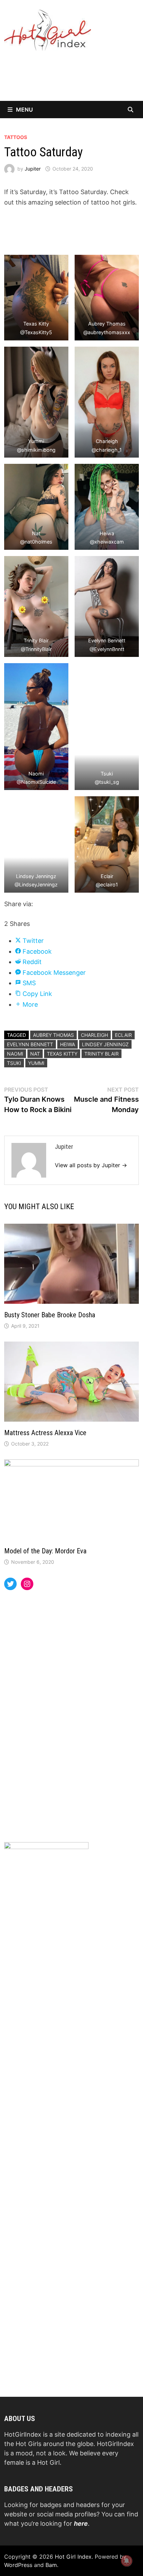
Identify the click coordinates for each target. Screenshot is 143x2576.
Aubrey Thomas (53, 1035)
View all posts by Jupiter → (91, 1165)
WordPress (18, 2565)
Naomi (15, 1054)
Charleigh (94, 1035)
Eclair (123, 1035)
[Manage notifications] (127, 2561)
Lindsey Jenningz (105, 1044)
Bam (51, 2565)
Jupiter (33, 169)
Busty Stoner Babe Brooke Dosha (50, 1315)
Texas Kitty (62, 1054)
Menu (24, 110)
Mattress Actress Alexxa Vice (45, 1433)
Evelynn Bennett (30, 1044)
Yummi (36, 1063)
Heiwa (68, 1044)
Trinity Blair (102, 1054)
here (81, 2523)
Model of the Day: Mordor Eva (45, 1551)
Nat (35, 1054)
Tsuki (14, 1063)
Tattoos (16, 137)
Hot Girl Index (73, 2557)
